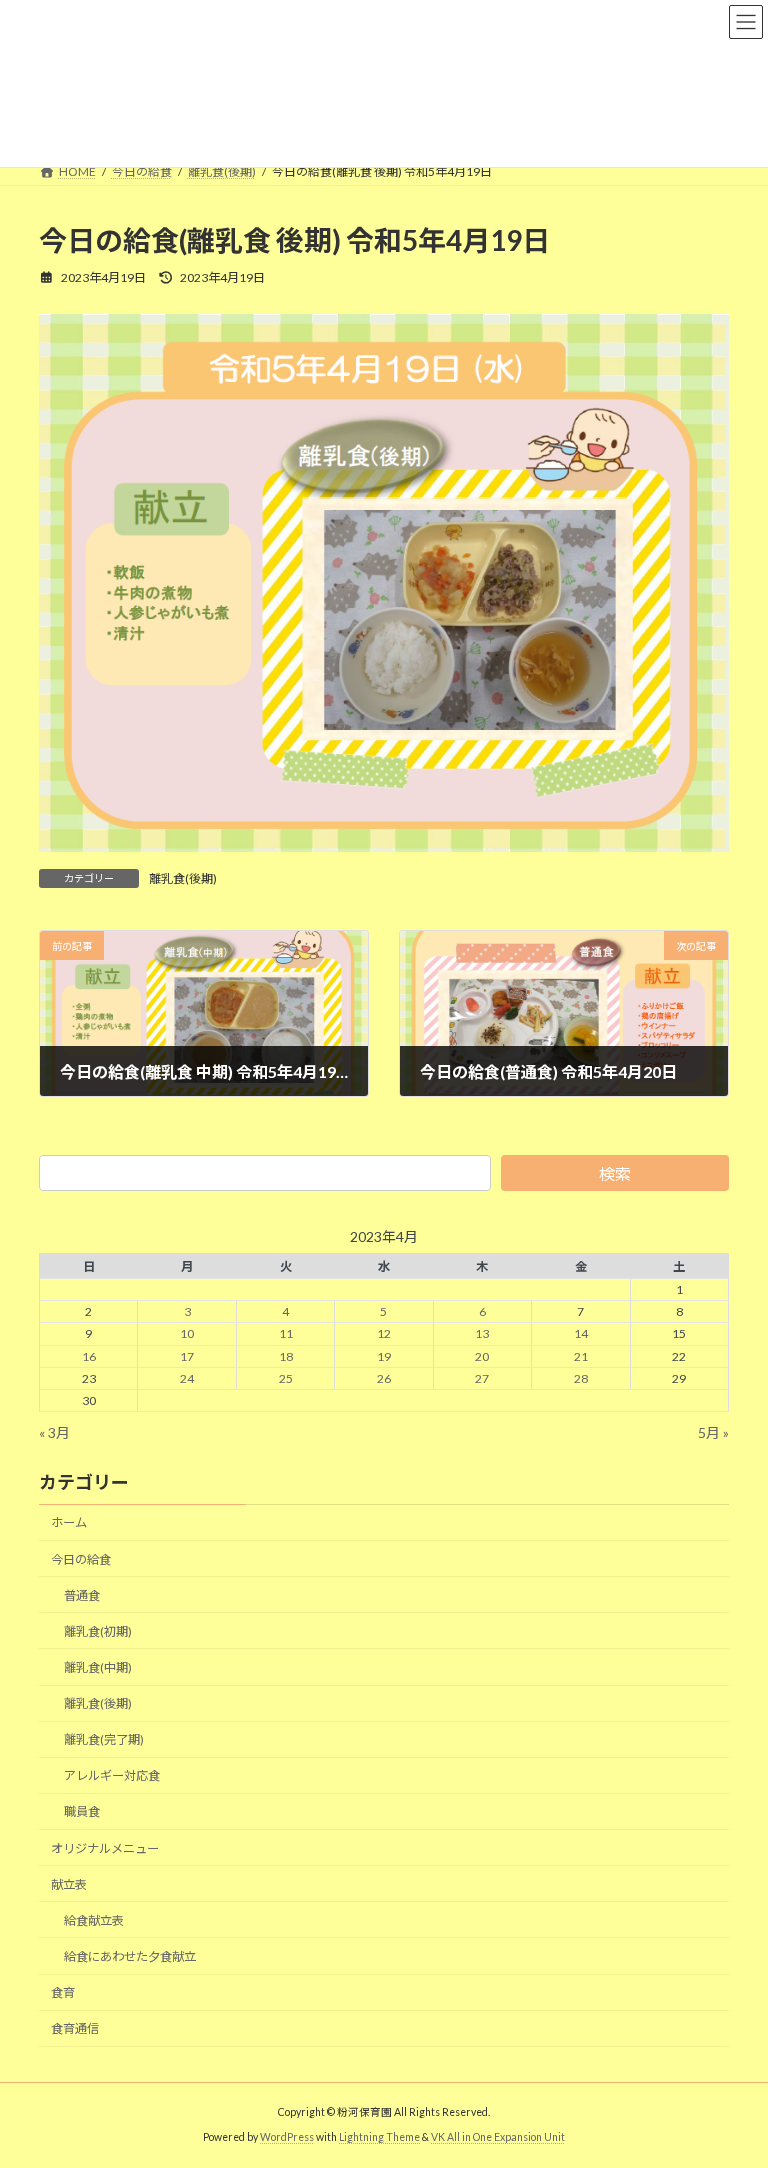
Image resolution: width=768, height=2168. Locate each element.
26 (384, 1378)
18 (286, 1356)
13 (482, 1334)
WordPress (287, 2137)
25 (286, 1378)
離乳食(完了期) (104, 1740)
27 (482, 1378)
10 (187, 1334)
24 (187, 1378)
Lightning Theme (379, 2137)
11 (286, 1334)
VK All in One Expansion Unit (498, 2137)
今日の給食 (81, 1559)
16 (89, 1356)
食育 (63, 1992)
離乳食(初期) (98, 1631)
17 (187, 1356)
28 (581, 1378)
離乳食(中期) (98, 1667)
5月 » (713, 1432)
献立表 (69, 1884)
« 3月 (54, 1432)
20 (482, 1356)
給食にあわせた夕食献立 (130, 1956)
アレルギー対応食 (112, 1776)
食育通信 (75, 2029)
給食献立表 (94, 1920)
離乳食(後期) (183, 878)
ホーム (69, 1523)
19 (384, 1356)
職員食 (82, 1812)
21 (581, 1356)
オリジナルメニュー (105, 1848)
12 (384, 1334)
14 (581, 1334)
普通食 (82, 1595)
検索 (615, 1173)
